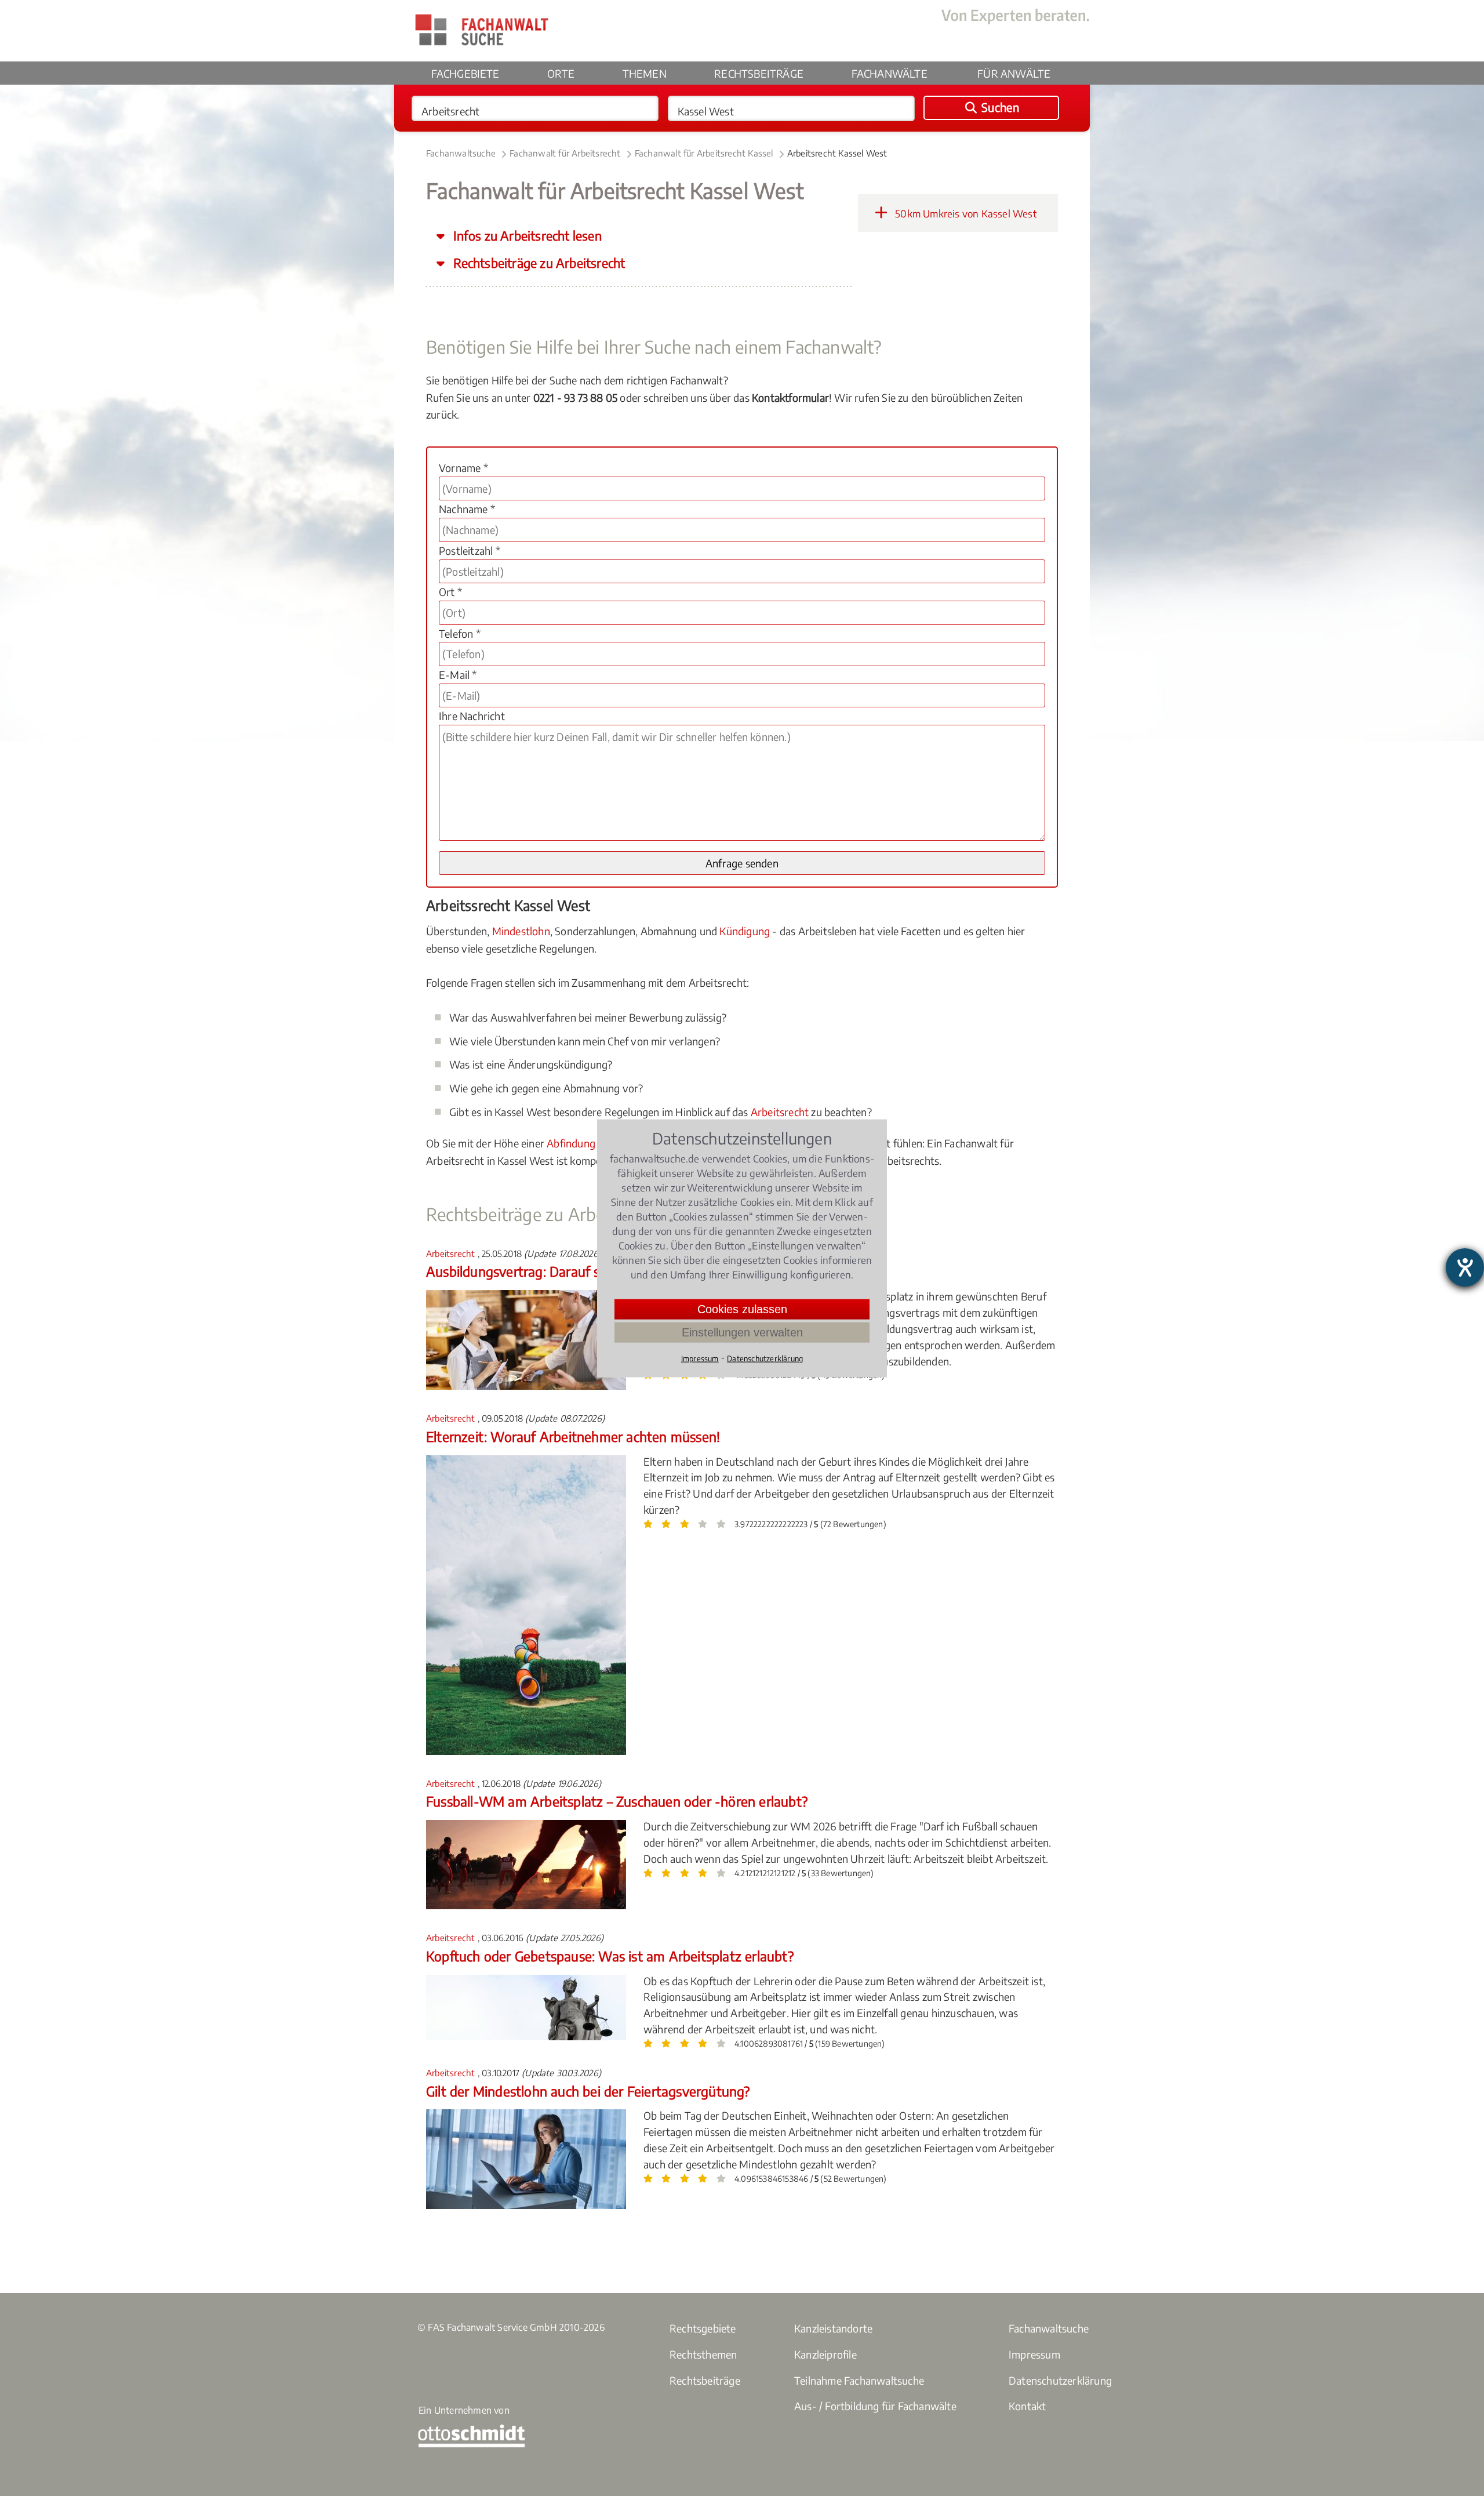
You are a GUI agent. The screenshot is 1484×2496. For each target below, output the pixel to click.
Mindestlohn (521, 931)
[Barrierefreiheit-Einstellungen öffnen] (1465, 1267)
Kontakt (1027, 2406)
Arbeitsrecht (780, 1112)
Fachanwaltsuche (461, 153)
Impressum (1034, 2354)
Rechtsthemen (703, 2354)
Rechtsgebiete (703, 2328)
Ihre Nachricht (472, 716)
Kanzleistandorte (833, 2328)
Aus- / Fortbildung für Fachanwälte (875, 2406)
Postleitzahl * (470, 551)
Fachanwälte (890, 73)
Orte (561, 73)
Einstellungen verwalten (742, 1332)
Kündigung (745, 931)
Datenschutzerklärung (1060, 2380)
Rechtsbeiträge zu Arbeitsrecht (538, 263)
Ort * (450, 592)
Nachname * (467, 509)
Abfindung (571, 1143)
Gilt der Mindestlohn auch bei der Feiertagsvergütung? (588, 2091)
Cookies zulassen (742, 1309)
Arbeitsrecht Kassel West (837, 153)
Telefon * (460, 633)
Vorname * (463, 468)
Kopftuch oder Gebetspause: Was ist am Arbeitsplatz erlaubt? (610, 1956)
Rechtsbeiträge (759, 73)
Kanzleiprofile (825, 2354)
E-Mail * (458, 675)
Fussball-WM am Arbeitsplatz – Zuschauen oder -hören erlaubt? (617, 1801)
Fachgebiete (465, 73)
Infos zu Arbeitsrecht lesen (526, 236)
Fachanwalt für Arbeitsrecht (565, 153)
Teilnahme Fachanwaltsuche (859, 2380)
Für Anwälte (1014, 73)
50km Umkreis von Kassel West (965, 213)
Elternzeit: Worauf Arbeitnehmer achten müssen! (573, 1436)
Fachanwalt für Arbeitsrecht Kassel (704, 153)
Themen (645, 73)
